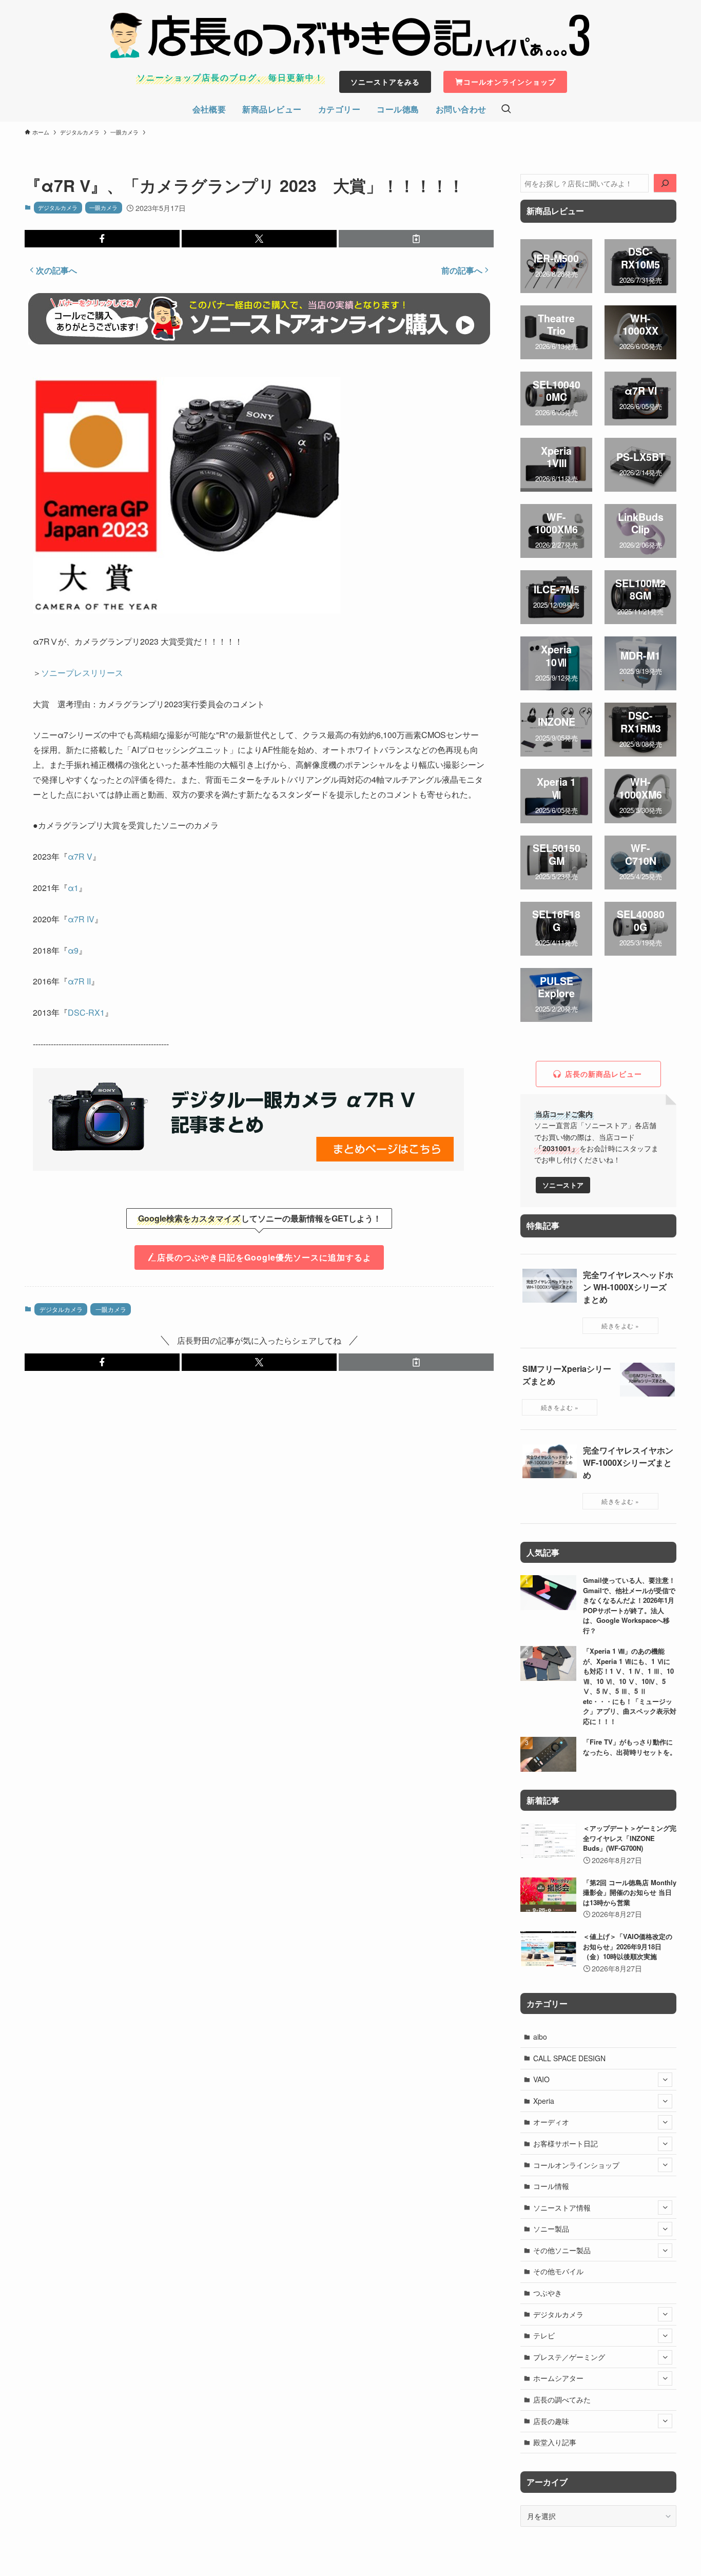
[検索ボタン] (506, 109)
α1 (73, 888)
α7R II (79, 981)
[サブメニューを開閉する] (665, 2080)
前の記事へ (462, 270)
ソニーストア (563, 1185)
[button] (102, 239)
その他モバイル (558, 2271)
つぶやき (548, 2293)
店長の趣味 (551, 2421)
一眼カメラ (103, 207)
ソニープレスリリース (82, 673)
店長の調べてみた (562, 2399)
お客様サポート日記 (566, 2143)
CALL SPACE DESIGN (569, 2058)
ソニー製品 (551, 2229)
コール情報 (551, 2186)
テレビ (544, 2335)
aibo (540, 2037)
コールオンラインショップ (576, 2165)
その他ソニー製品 (562, 2250)
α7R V (80, 856)
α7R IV (81, 919)
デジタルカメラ (58, 207)
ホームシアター (558, 2378)
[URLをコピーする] (416, 239)
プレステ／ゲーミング (569, 2357)
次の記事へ (56, 270)
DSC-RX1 (86, 1012)
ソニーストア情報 (562, 2207)
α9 (73, 950)
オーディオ (551, 2122)
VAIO (541, 2079)
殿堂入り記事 (555, 2442)
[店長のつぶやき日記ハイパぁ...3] (350, 35)
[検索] (665, 183)
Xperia (544, 2101)
